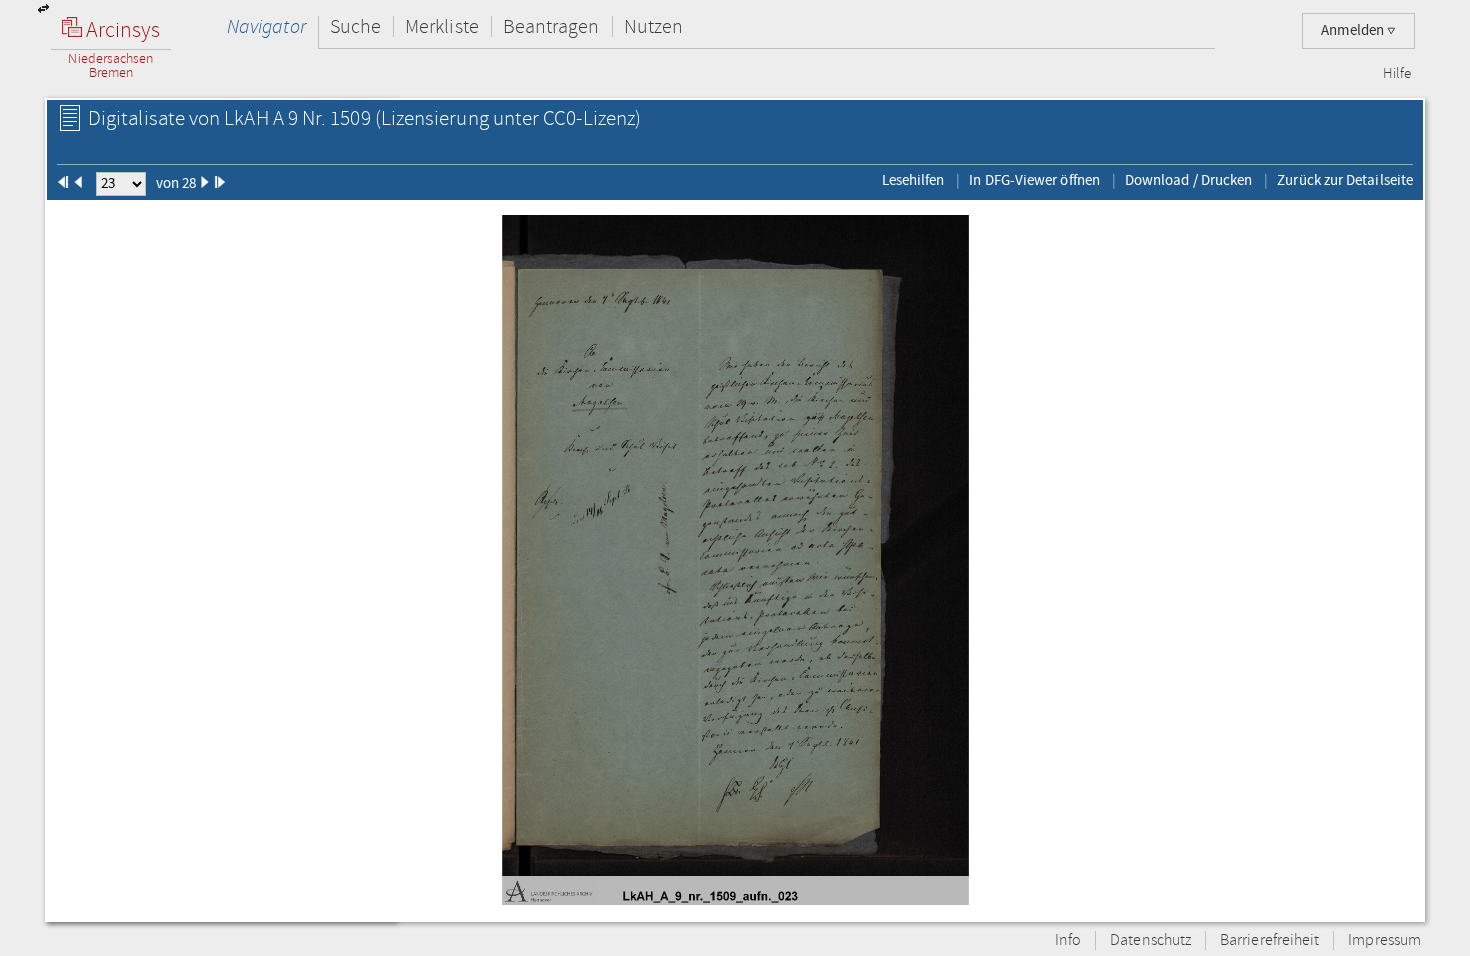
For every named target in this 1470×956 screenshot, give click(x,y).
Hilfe (1397, 74)
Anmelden (1354, 30)
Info (1068, 940)
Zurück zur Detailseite (1345, 180)
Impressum (1384, 940)
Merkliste (442, 26)
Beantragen (551, 26)
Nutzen (653, 26)
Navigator (266, 26)
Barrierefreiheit (1269, 940)
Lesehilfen (913, 180)
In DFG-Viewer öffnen (1034, 180)
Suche (355, 26)
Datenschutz (1150, 940)
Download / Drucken (1188, 180)
